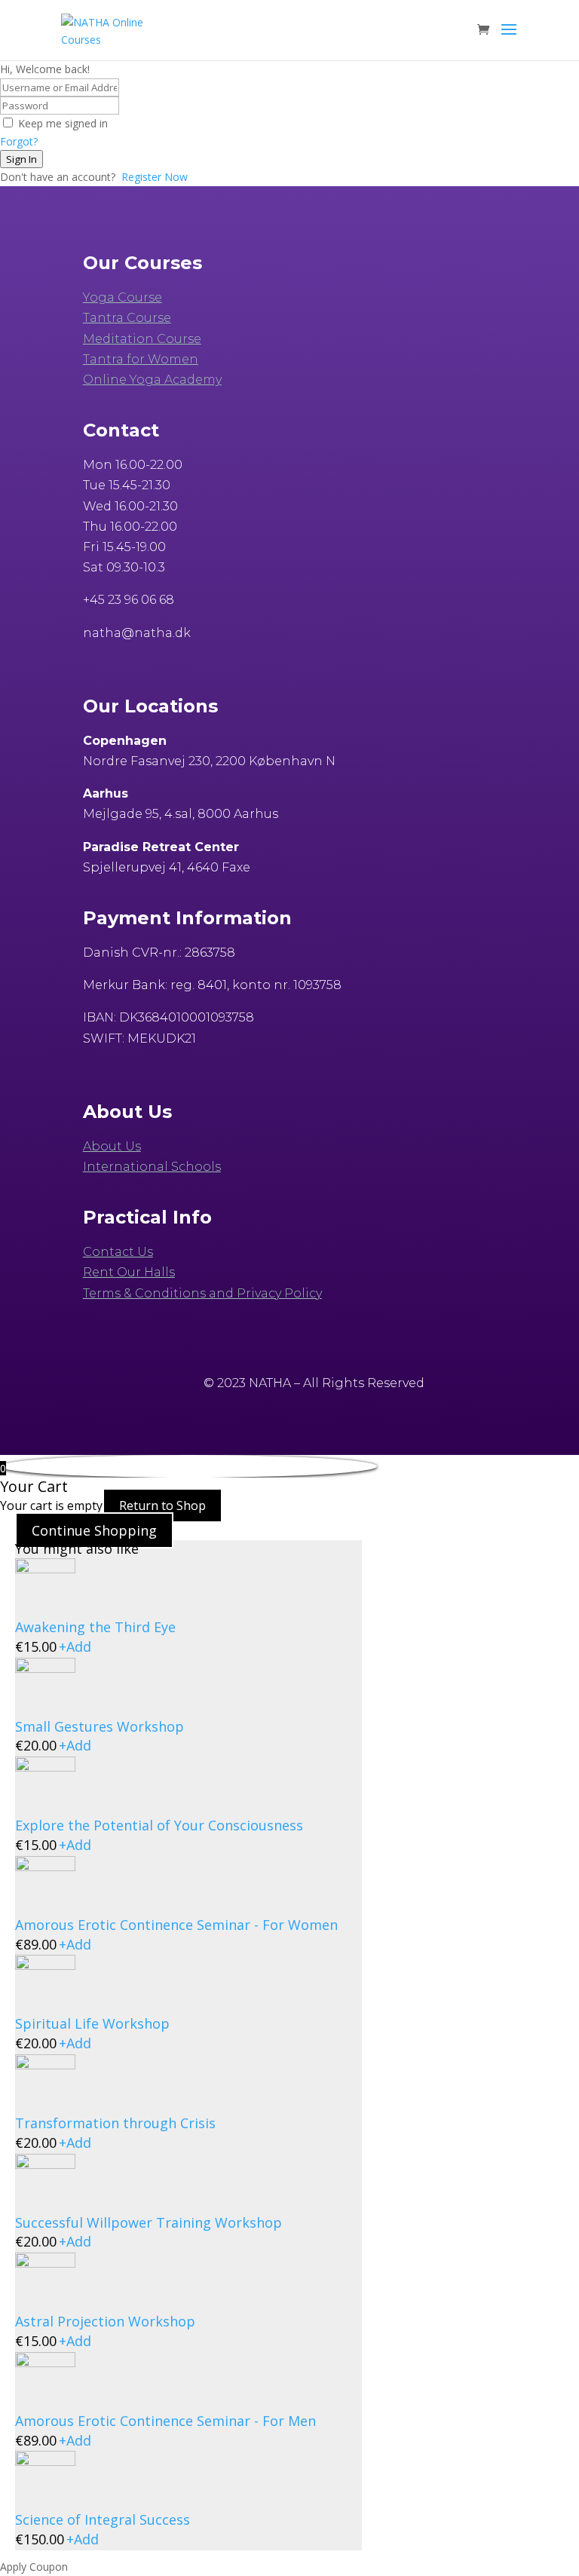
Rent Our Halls (129, 1272)
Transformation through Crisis (115, 2123)
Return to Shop (162, 1505)
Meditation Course (142, 339)
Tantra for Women (141, 359)
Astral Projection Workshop (105, 2321)
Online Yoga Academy (152, 380)
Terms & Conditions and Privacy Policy (202, 1293)
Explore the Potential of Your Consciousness (159, 1825)
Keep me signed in (63, 123)
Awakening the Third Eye (95, 1627)
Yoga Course (123, 297)
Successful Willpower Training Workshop (149, 2222)
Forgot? (19, 141)
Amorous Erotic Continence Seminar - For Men (165, 2421)
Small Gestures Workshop (100, 1726)
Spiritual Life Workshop (92, 2023)
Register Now (155, 177)
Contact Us (118, 1252)
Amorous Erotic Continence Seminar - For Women (176, 1925)
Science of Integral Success (103, 2519)
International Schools (152, 1167)
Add (75, 1646)
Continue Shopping (94, 1530)
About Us (112, 1146)
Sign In (21, 159)
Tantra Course (127, 318)
